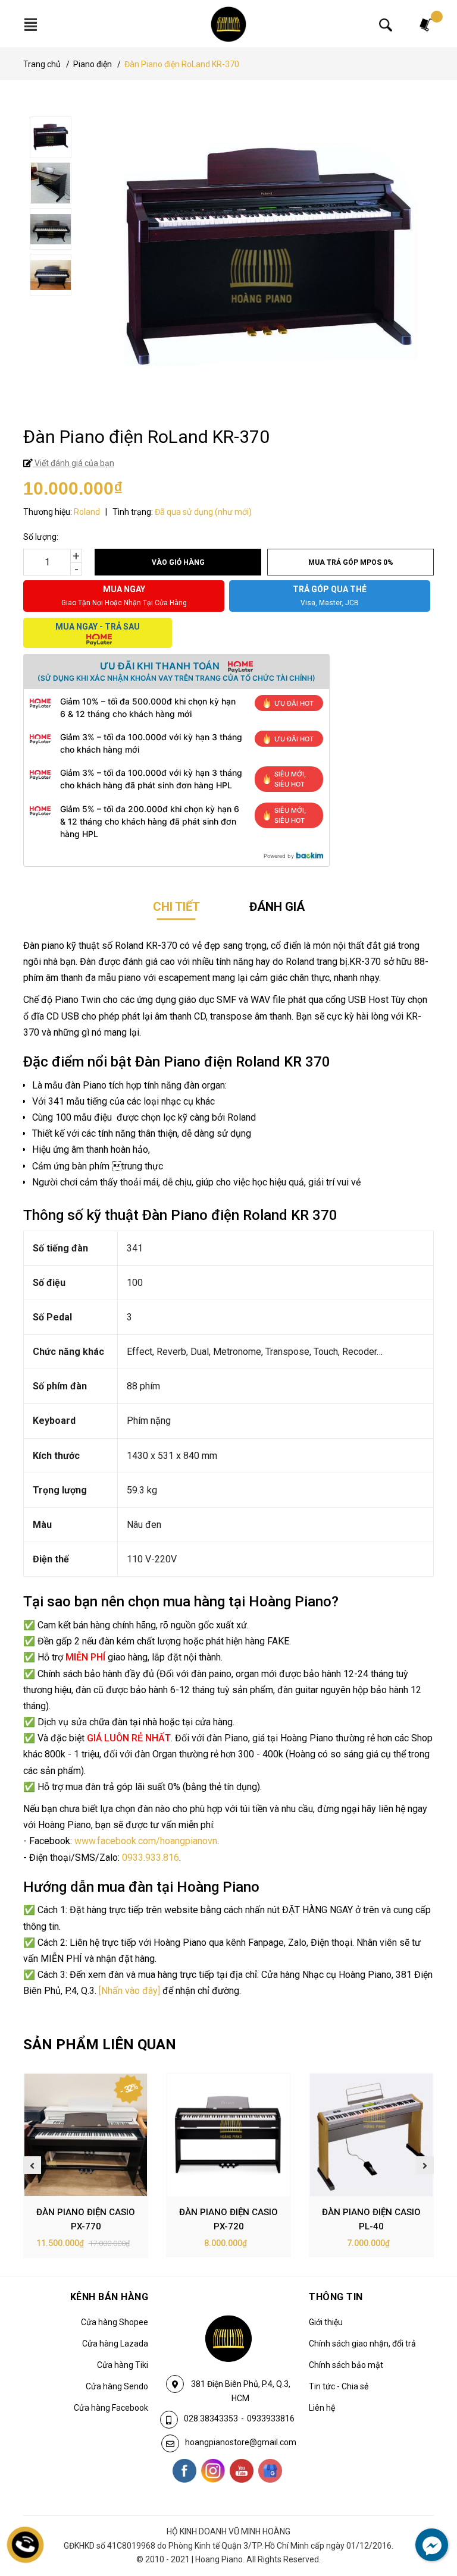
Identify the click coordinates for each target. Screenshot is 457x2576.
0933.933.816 (151, 1858)
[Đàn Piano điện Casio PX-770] (86, 2135)
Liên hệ (322, 2408)
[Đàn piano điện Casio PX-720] (228, 2135)
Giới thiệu (326, 2322)
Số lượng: (41, 537)
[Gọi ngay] (26, 2545)
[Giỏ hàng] (427, 24)
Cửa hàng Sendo (117, 2386)
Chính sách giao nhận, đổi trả (362, 2344)
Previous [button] (32, 2165)
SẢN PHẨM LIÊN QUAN (100, 2045)
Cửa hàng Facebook (111, 2408)
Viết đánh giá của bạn (73, 463)
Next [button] (425, 2165)
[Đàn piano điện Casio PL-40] (371, 2135)
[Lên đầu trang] (424, 2518)
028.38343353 (211, 2418)
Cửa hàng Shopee (115, 2322)
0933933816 (271, 2418)
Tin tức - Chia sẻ (339, 2386)
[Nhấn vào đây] (129, 1991)
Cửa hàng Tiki (123, 2365)
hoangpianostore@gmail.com (241, 2442)
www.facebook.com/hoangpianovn (146, 1841)
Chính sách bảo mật (346, 2365)
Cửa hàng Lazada (115, 2344)
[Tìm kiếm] (386, 24)
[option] (231, 139)
